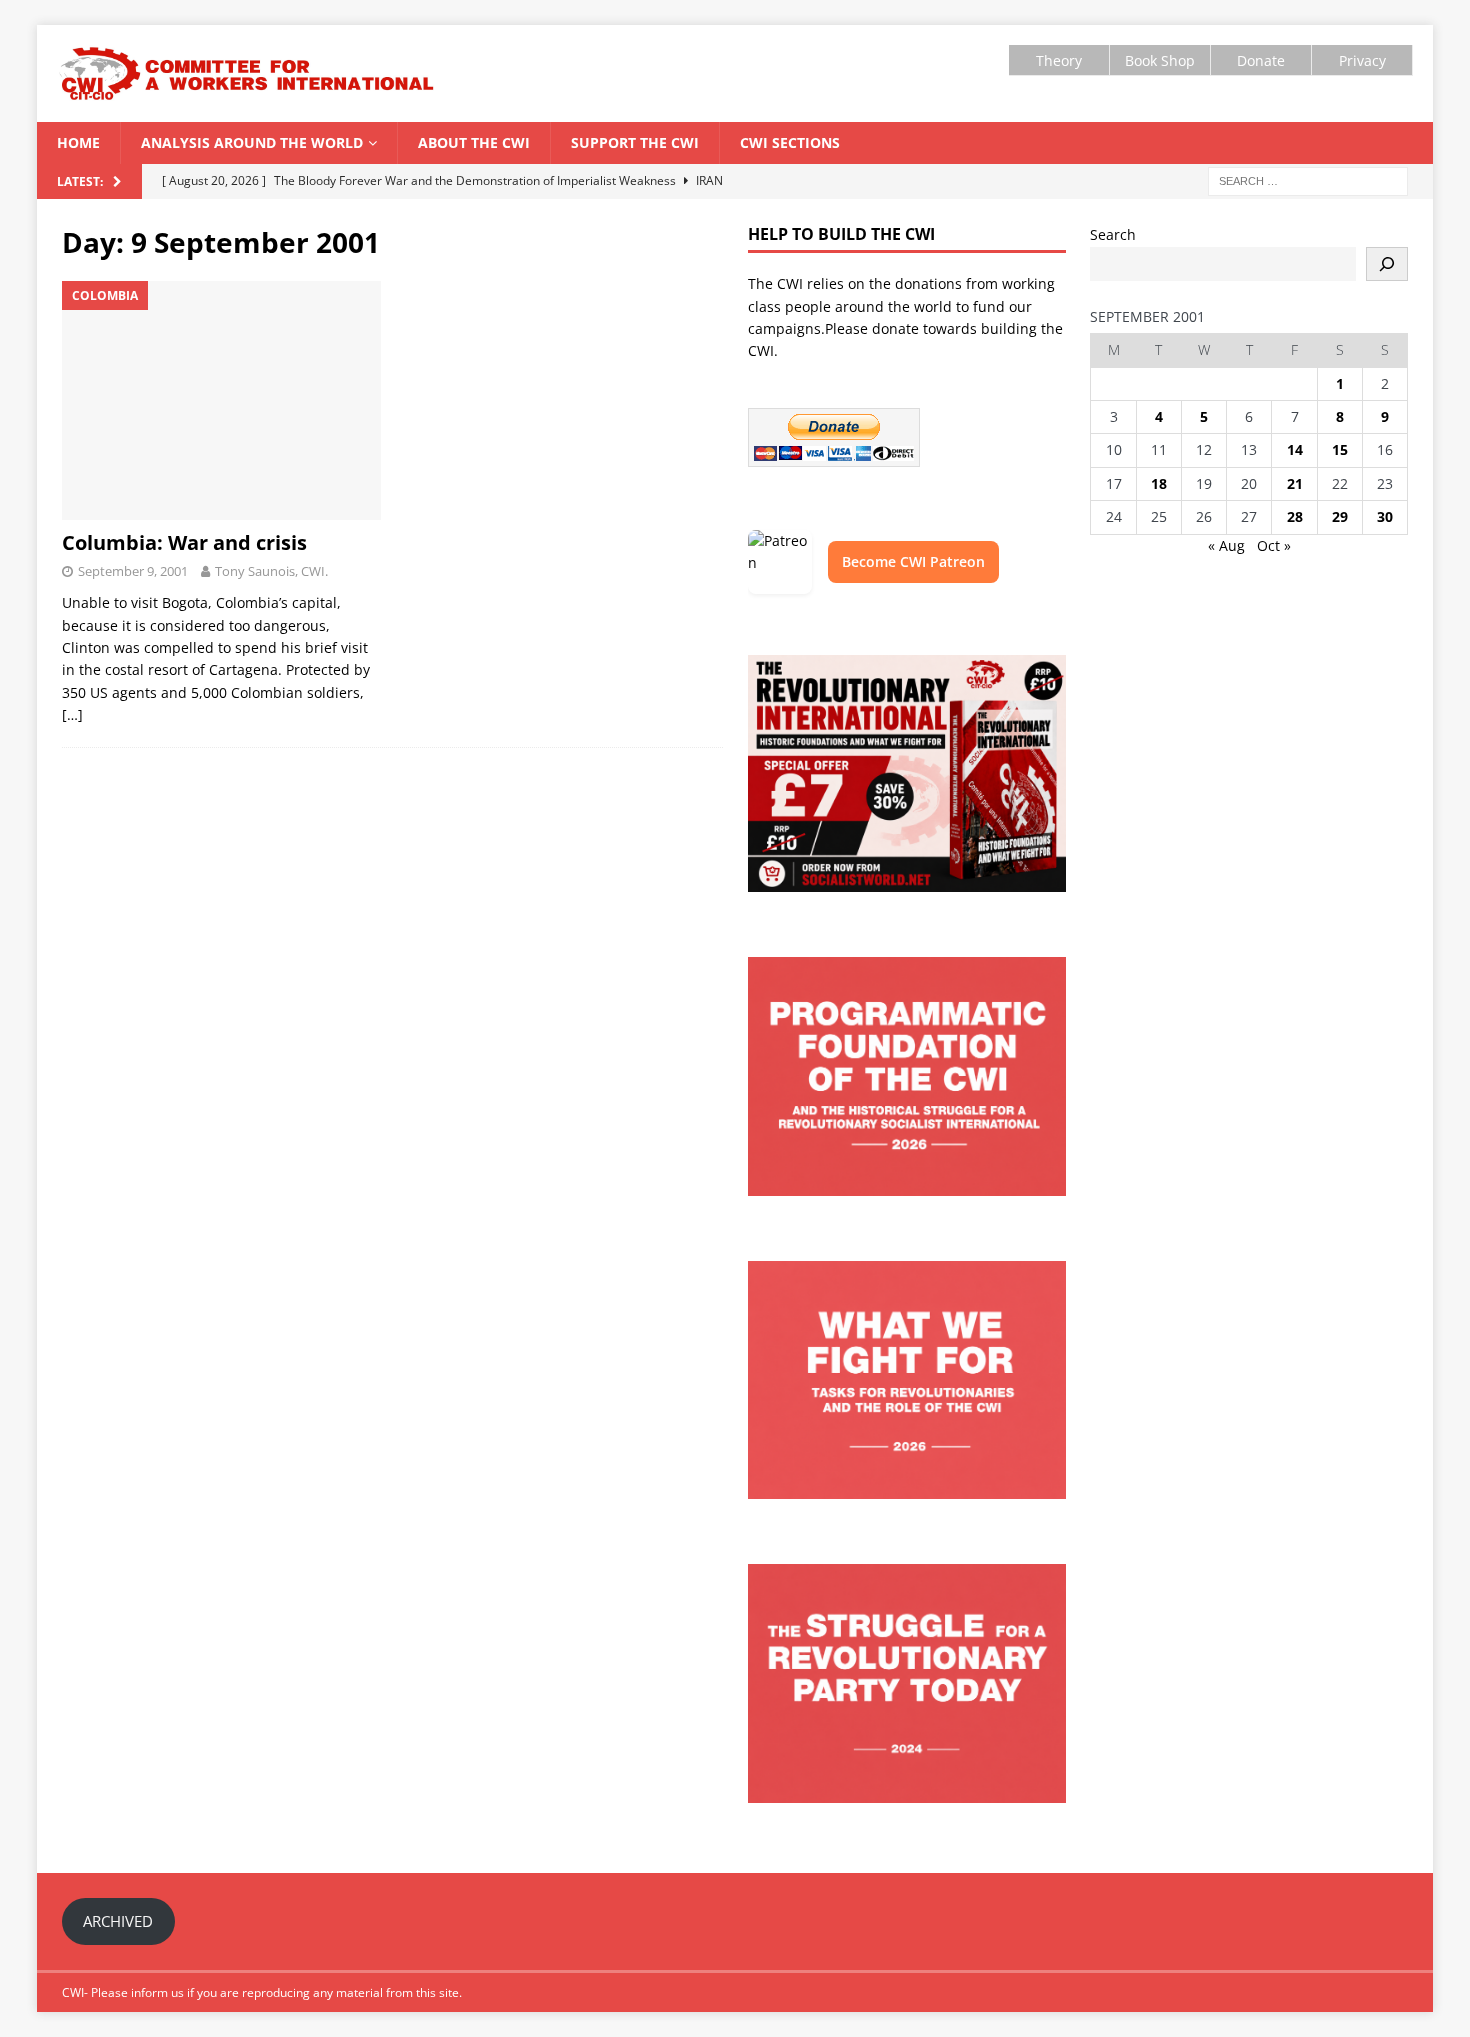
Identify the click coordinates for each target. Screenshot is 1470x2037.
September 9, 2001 (133, 571)
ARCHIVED (118, 1921)
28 (1295, 516)
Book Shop (1160, 60)
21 (1295, 483)
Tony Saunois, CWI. (271, 571)
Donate (1261, 60)
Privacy (1362, 60)
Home (78, 142)
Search (1113, 234)
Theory (1059, 60)
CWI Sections (790, 142)
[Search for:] (1308, 180)
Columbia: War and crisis (184, 542)
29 (1340, 516)
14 (1295, 449)
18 (1159, 483)
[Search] (1387, 264)
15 (1340, 449)
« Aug (1226, 545)
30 (1385, 516)
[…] (72, 714)
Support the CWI (635, 142)
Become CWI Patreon (913, 561)
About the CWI (474, 142)
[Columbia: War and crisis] (221, 401)
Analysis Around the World (252, 142)
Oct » (1274, 545)
